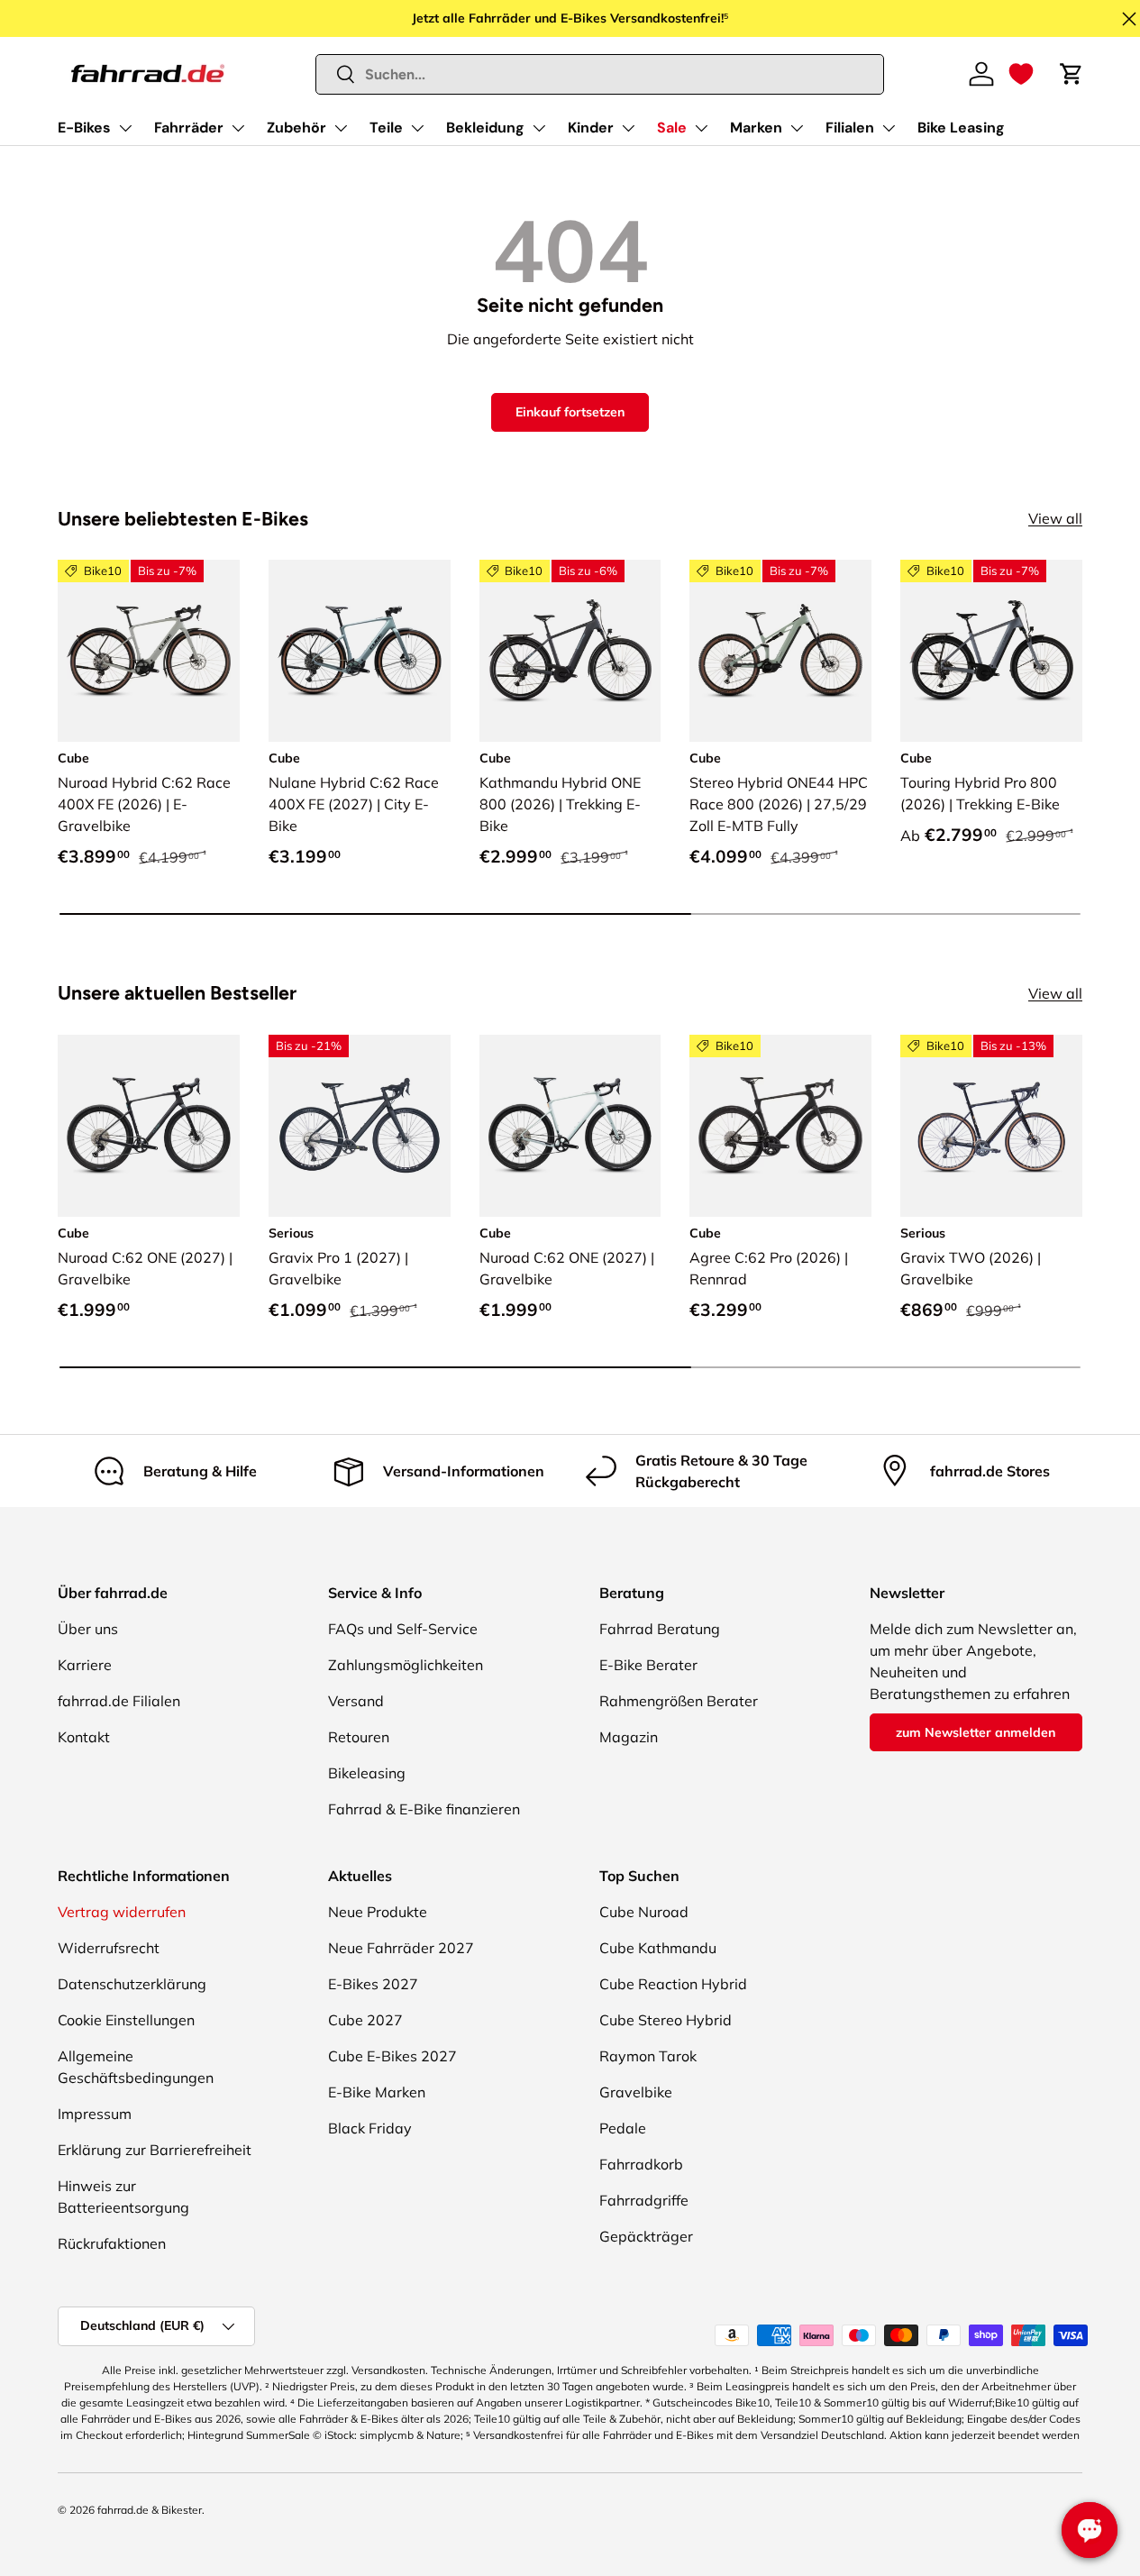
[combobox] (600, 74)
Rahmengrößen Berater (679, 1701)
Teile (386, 128)
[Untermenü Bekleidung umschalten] (539, 128)
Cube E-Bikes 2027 (392, 2056)
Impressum (95, 2114)
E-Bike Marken (377, 2092)
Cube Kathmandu (658, 1948)
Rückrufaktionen (112, 2243)
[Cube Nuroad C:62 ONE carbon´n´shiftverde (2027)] (149, 1126)
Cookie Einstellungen (126, 2020)
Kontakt (84, 1737)
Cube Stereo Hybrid (666, 2020)
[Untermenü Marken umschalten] (797, 128)
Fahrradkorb (641, 2164)
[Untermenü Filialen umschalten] (889, 128)
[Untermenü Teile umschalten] (417, 128)
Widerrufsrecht (109, 1948)
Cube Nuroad (644, 1912)
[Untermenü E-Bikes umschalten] (125, 128)
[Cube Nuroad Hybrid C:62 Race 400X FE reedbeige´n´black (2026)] (149, 651)
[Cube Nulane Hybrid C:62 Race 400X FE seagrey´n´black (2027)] (360, 651)
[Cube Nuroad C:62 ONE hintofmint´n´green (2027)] (570, 1126)
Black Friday (370, 2128)
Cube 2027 (365, 2020)
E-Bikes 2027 (373, 1984)
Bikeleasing (367, 1773)
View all (1055, 518)
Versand (356, 1701)
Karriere (85, 1665)
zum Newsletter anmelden (976, 1732)
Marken (756, 128)
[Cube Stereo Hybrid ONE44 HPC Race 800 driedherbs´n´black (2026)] (780, 651)
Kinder (591, 128)
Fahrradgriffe (644, 2200)
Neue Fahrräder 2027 (401, 1948)
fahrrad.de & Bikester (150, 2510)
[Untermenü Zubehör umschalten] (341, 128)
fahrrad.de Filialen (119, 1701)
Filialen (850, 128)
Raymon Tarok (648, 2056)
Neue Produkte (378, 1912)
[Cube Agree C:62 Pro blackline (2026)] (780, 1126)
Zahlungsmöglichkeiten (406, 1665)
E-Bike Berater (648, 1665)
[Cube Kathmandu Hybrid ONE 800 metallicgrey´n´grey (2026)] (570, 651)
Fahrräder (189, 128)
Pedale (623, 2128)
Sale (672, 128)
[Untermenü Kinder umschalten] (628, 128)
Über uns (88, 1629)
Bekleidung (485, 128)
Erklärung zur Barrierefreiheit (155, 2150)
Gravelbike (636, 2092)
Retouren (359, 1737)
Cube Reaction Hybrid (673, 1984)
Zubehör (296, 128)
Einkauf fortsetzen (570, 412)
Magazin (629, 1737)
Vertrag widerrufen (122, 1912)
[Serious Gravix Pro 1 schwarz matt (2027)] (360, 1126)
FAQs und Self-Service (403, 1629)
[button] (1021, 74)
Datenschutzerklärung (132, 1984)
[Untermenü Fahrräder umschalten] (238, 128)
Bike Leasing (961, 128)
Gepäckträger (646, 2236)
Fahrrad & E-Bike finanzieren (424, 1809)
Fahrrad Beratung (660, 1629)
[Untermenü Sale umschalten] (701, 128)
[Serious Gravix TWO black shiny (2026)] (991, 1126)
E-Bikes (84, 128)
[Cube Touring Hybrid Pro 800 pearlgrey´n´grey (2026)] (991, 651)
